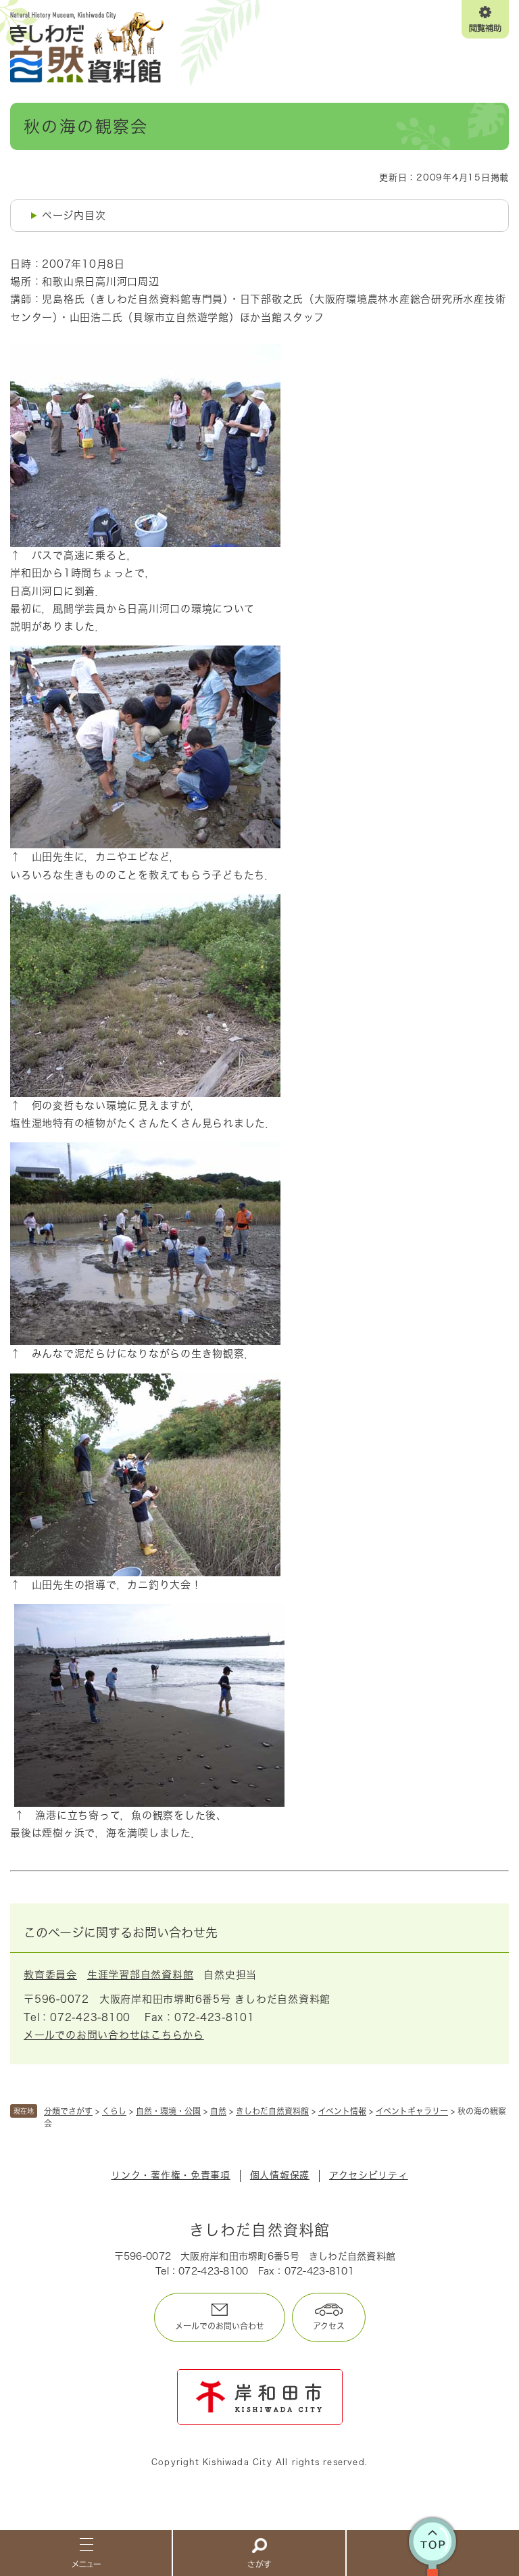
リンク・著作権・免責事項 (170, 2175)
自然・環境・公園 (168, 2111)
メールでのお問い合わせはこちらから (114, 2035)
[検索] (259, 2552)
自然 (218, 2111)
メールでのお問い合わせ (220, 2326)
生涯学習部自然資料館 (141, 1975)
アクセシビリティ (369, 2175)
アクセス (329, 2326)
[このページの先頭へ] (433, 2552)
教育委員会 (50, 1975)
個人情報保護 (280, 2175)
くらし (114, 2111)
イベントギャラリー (412, 2111)
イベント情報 (342, 2111)
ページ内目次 (74, 215)
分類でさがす (68, 2111)
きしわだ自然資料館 (272, 2111)
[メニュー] (86, 2552)
